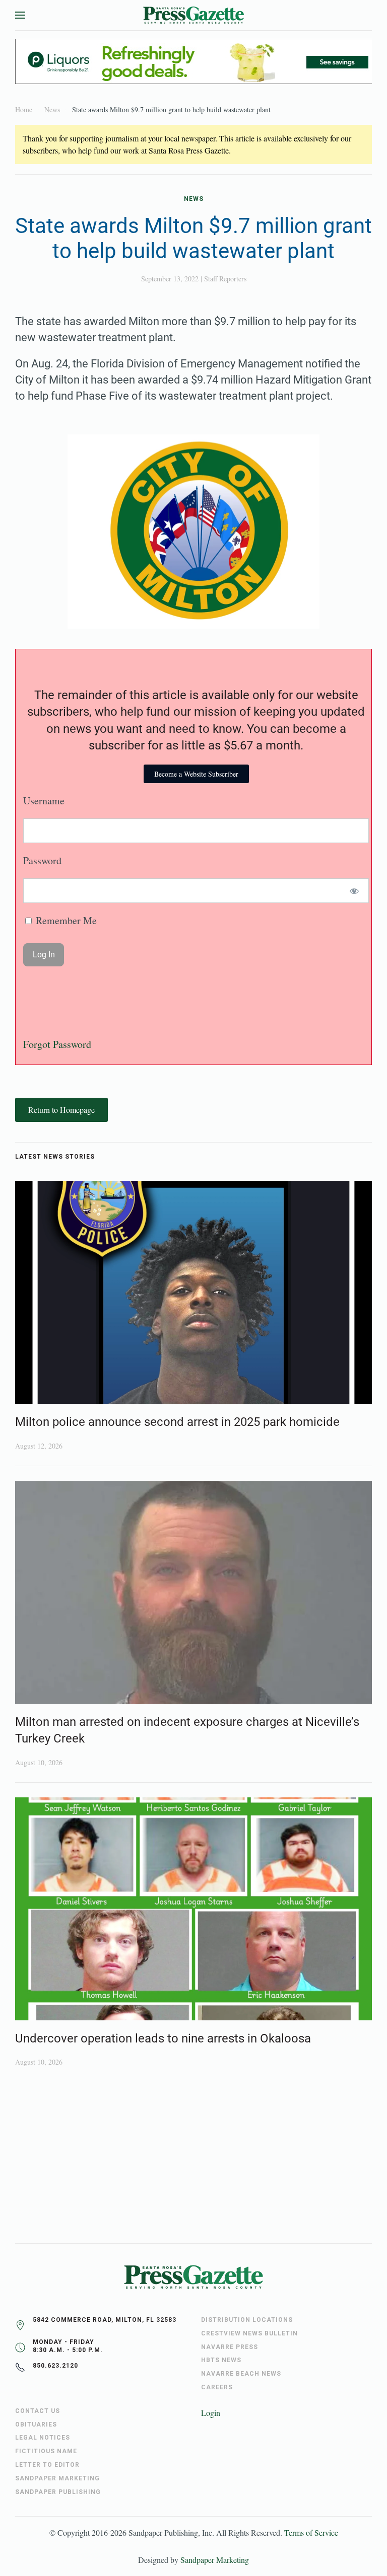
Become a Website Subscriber (196, 774)
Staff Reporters (225, 279)
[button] (20, 15)
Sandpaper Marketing (215, 2560)
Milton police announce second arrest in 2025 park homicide (177, 1422)
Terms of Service (311, 2532)
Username (44, 801)
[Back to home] (193, 15)
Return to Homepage (61, 1110)
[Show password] (354, 891)
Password (42, 860)
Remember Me (65, 920)
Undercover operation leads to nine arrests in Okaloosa (163, 2038)
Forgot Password (57, 1044)
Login (211, 2413)
